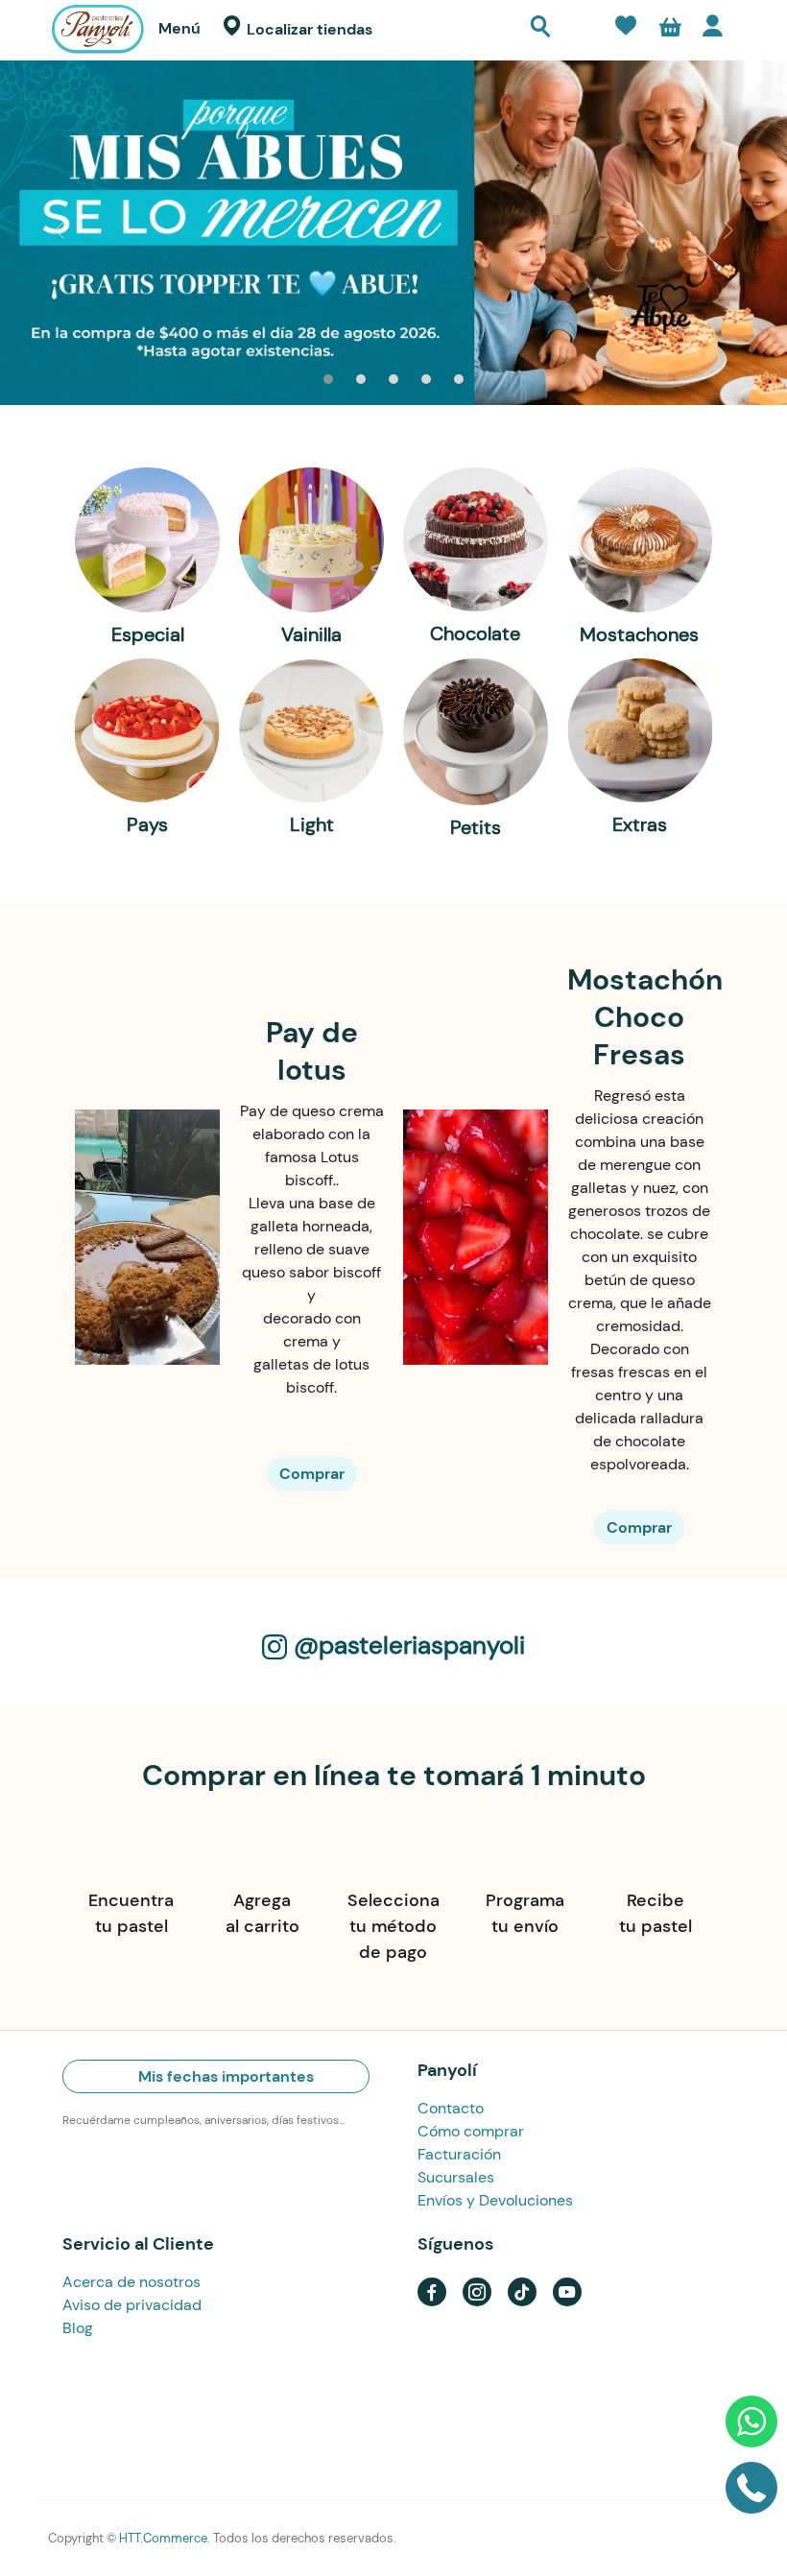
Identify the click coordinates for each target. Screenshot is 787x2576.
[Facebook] (432, 2290)
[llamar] (751, 2495)
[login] (717, 30)
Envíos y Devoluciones (495, 2200)
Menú (179, 28)
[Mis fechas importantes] (580, 33)
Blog (78, 2328)
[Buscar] (540, 29)
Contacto (451, 2108)
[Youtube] (567, 2290)
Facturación (459, 2154)
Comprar (312, 1474)
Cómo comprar (471, 2131)
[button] (670, 30)
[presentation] (59, 233)
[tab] (216, 2072)
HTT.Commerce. (165, 2538)
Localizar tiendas (308, 29)
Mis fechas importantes (224, 2076)
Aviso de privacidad (132, 2305)
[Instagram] (477, 2290)
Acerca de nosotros (131, 2282)
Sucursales (456, 2177)
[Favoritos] (626, 29)
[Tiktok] (522, 2290)
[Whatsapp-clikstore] (751, 2429)
